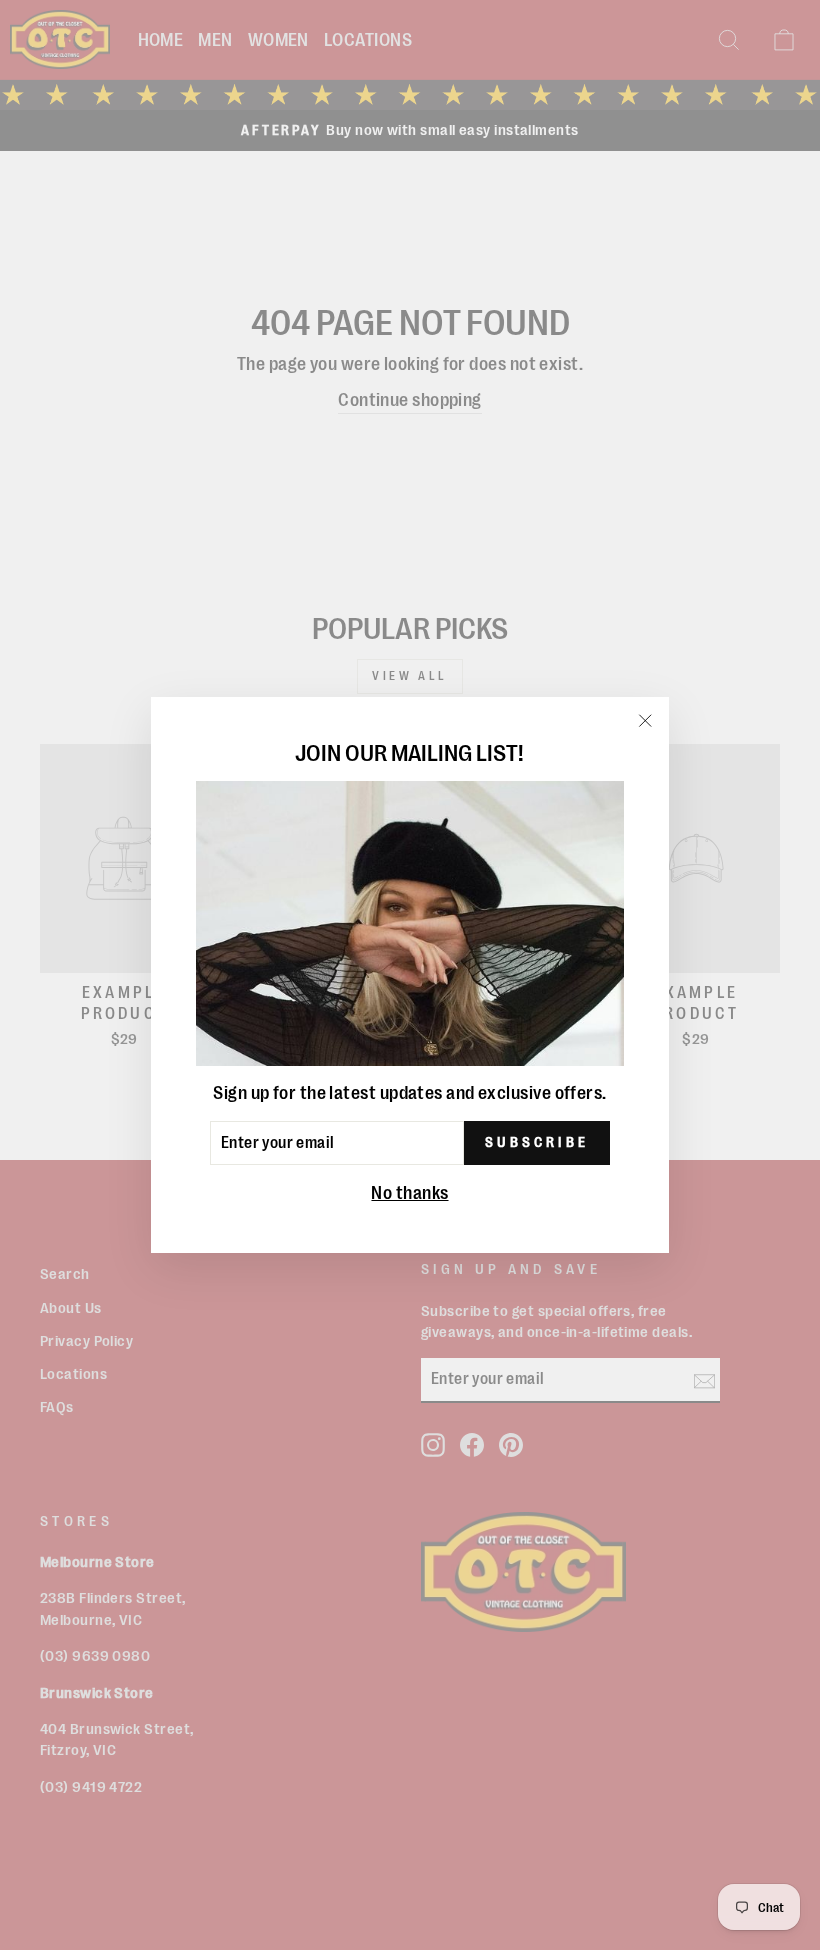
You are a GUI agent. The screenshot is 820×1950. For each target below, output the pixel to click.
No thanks (409, 1193)
